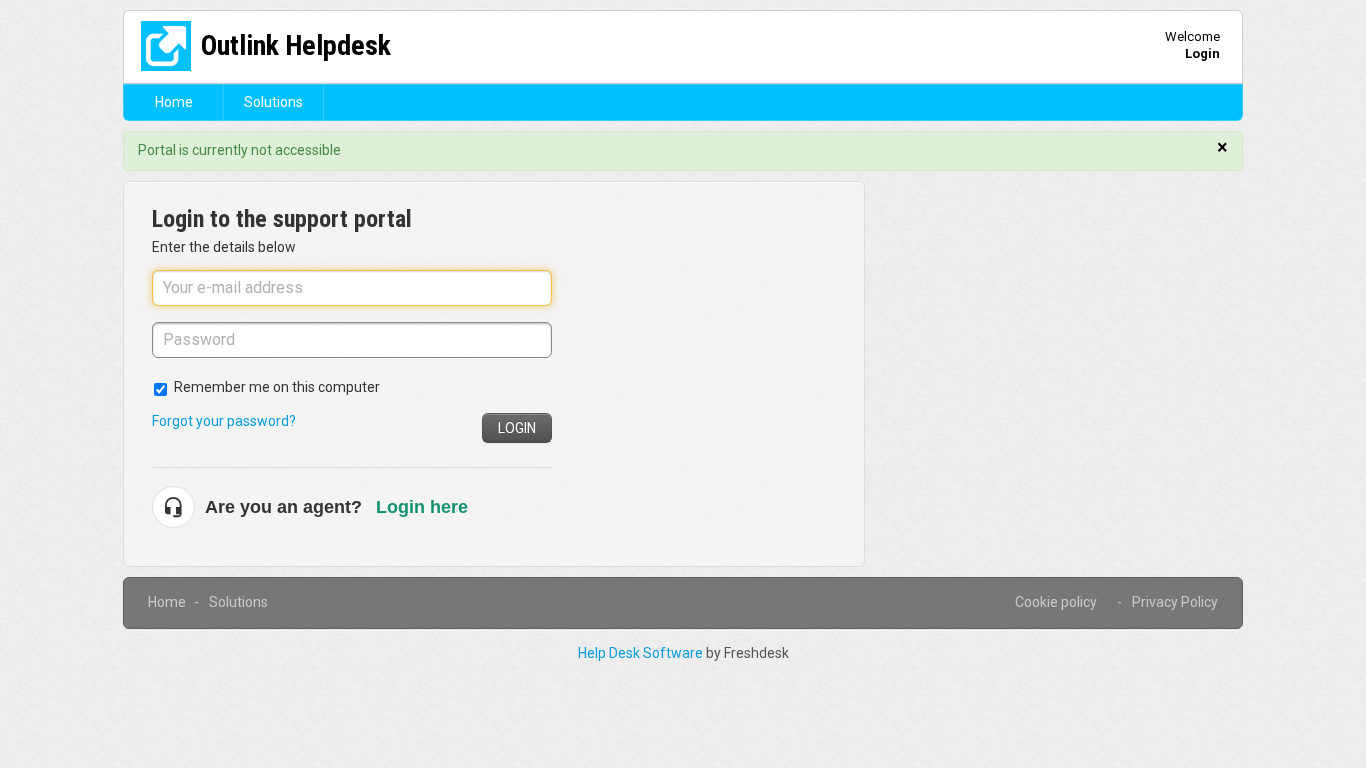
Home (174, 102)
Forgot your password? (224, 421)
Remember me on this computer (277, 387)
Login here (422, 507)
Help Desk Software (642, 653)
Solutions (273, 102)
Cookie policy (1056, 602)
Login (517, 428)
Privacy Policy (1175, 602)
